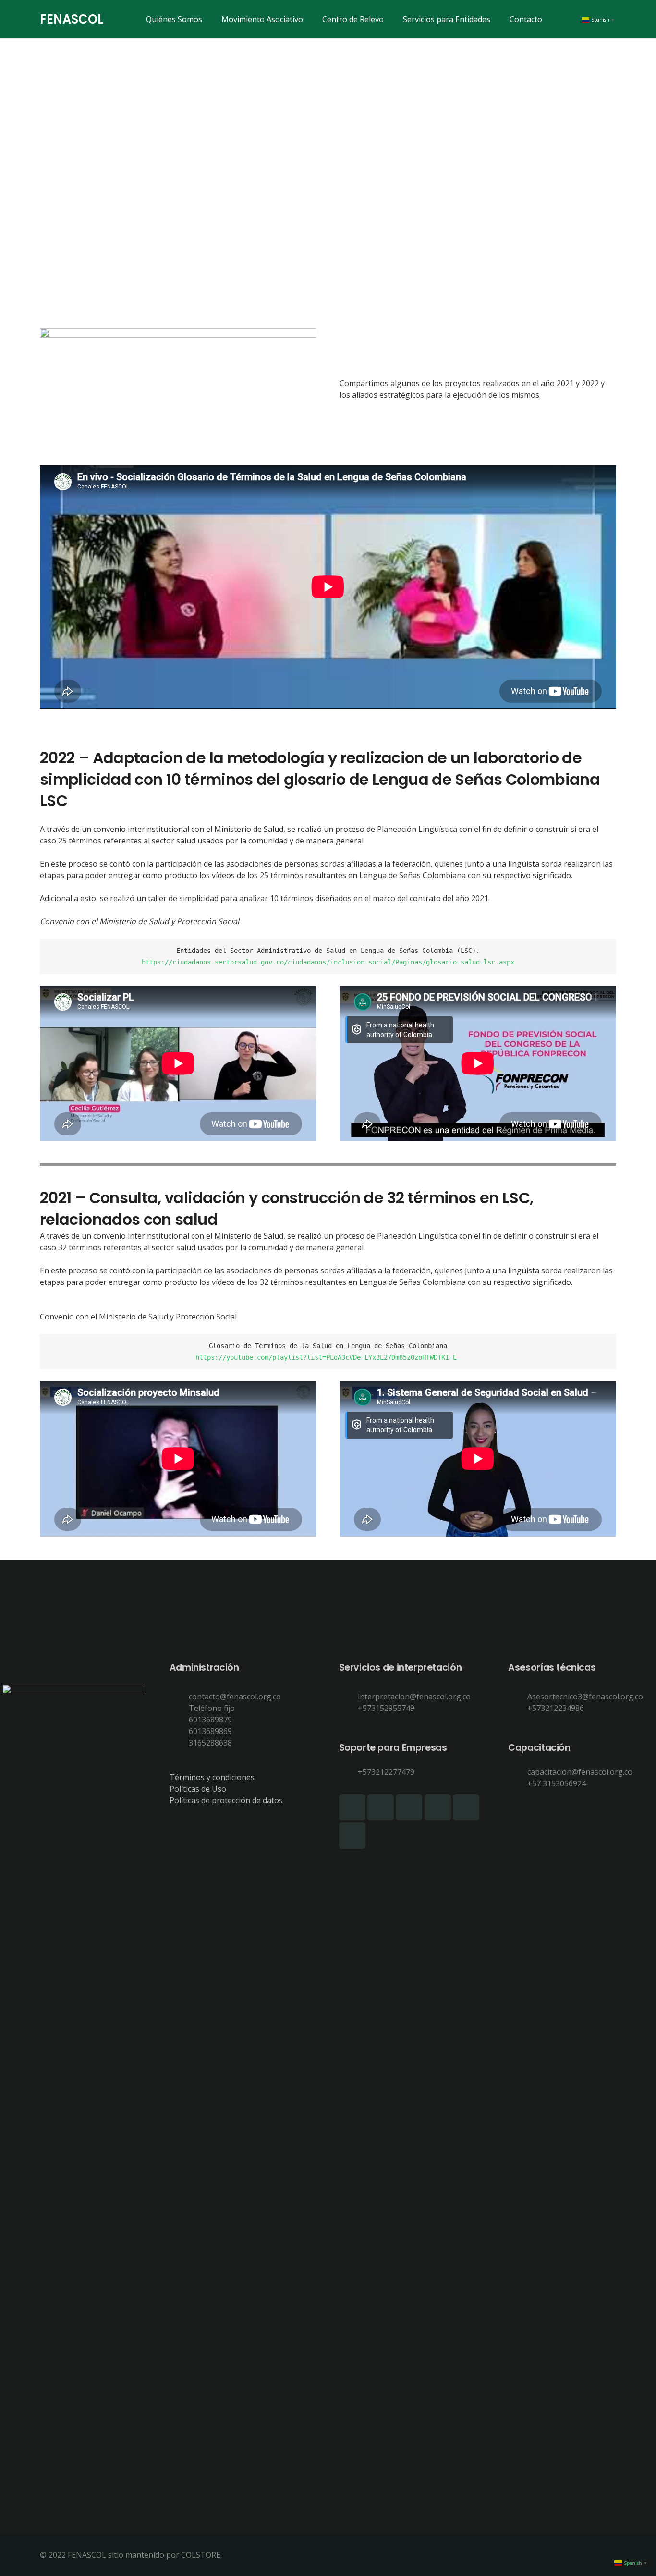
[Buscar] (561, 19)
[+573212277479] (349, 1772)
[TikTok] (438, 1807)
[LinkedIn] (409, 1807)
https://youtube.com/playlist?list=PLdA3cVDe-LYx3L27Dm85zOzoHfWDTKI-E (328, 1357)
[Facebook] (352, 1807)
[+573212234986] (518, 1708)
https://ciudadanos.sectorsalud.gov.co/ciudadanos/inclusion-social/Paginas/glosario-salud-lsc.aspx (328, 962)
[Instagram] (381, 1807)
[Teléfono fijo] (179, 1708)
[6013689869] (179, 1731)
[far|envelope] (179, 1697)
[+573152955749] (349, 1708)
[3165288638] (179, 1743)
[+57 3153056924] (518, 1783)
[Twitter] (352, 1836)
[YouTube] (466, 1807)
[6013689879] (179, 1720)
